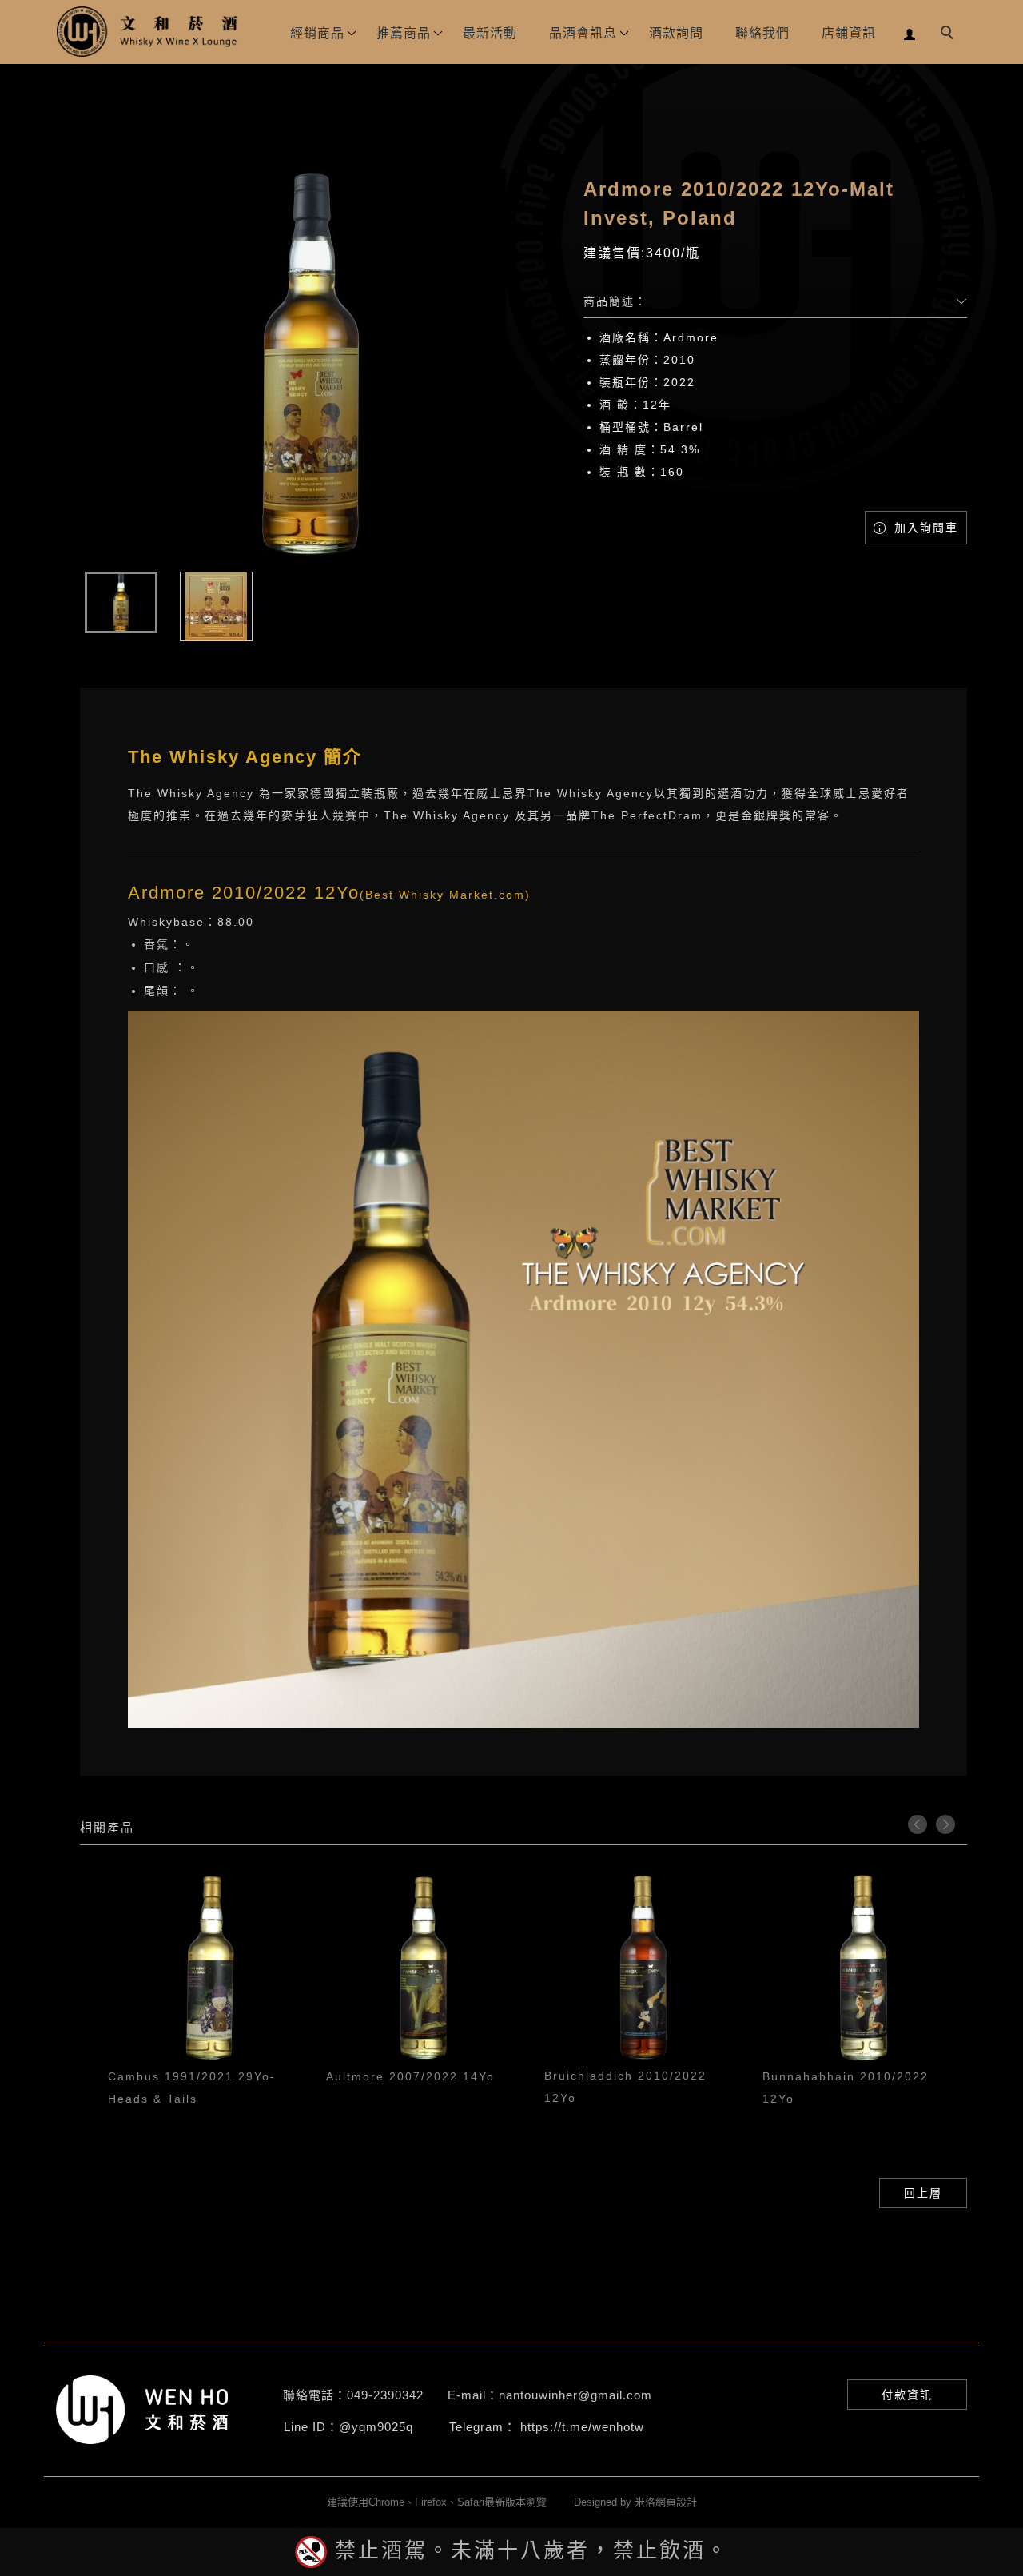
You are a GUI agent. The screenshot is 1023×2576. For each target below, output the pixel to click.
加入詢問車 (924, 528)
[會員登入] (910, 32)
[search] (949, 34)
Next (945, 1824)
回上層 (923, 2193)
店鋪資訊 (849, 33)
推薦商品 (404, 33)
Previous (918, 1824)
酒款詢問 (676, 33)
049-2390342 (385, 2395)
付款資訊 (907, 2395)
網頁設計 (676, 2502)
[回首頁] (148, 32)
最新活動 (490, 33)
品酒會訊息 (583, 33)
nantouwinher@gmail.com (575, 2395)
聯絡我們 (762, 33)
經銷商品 (317, 33)
